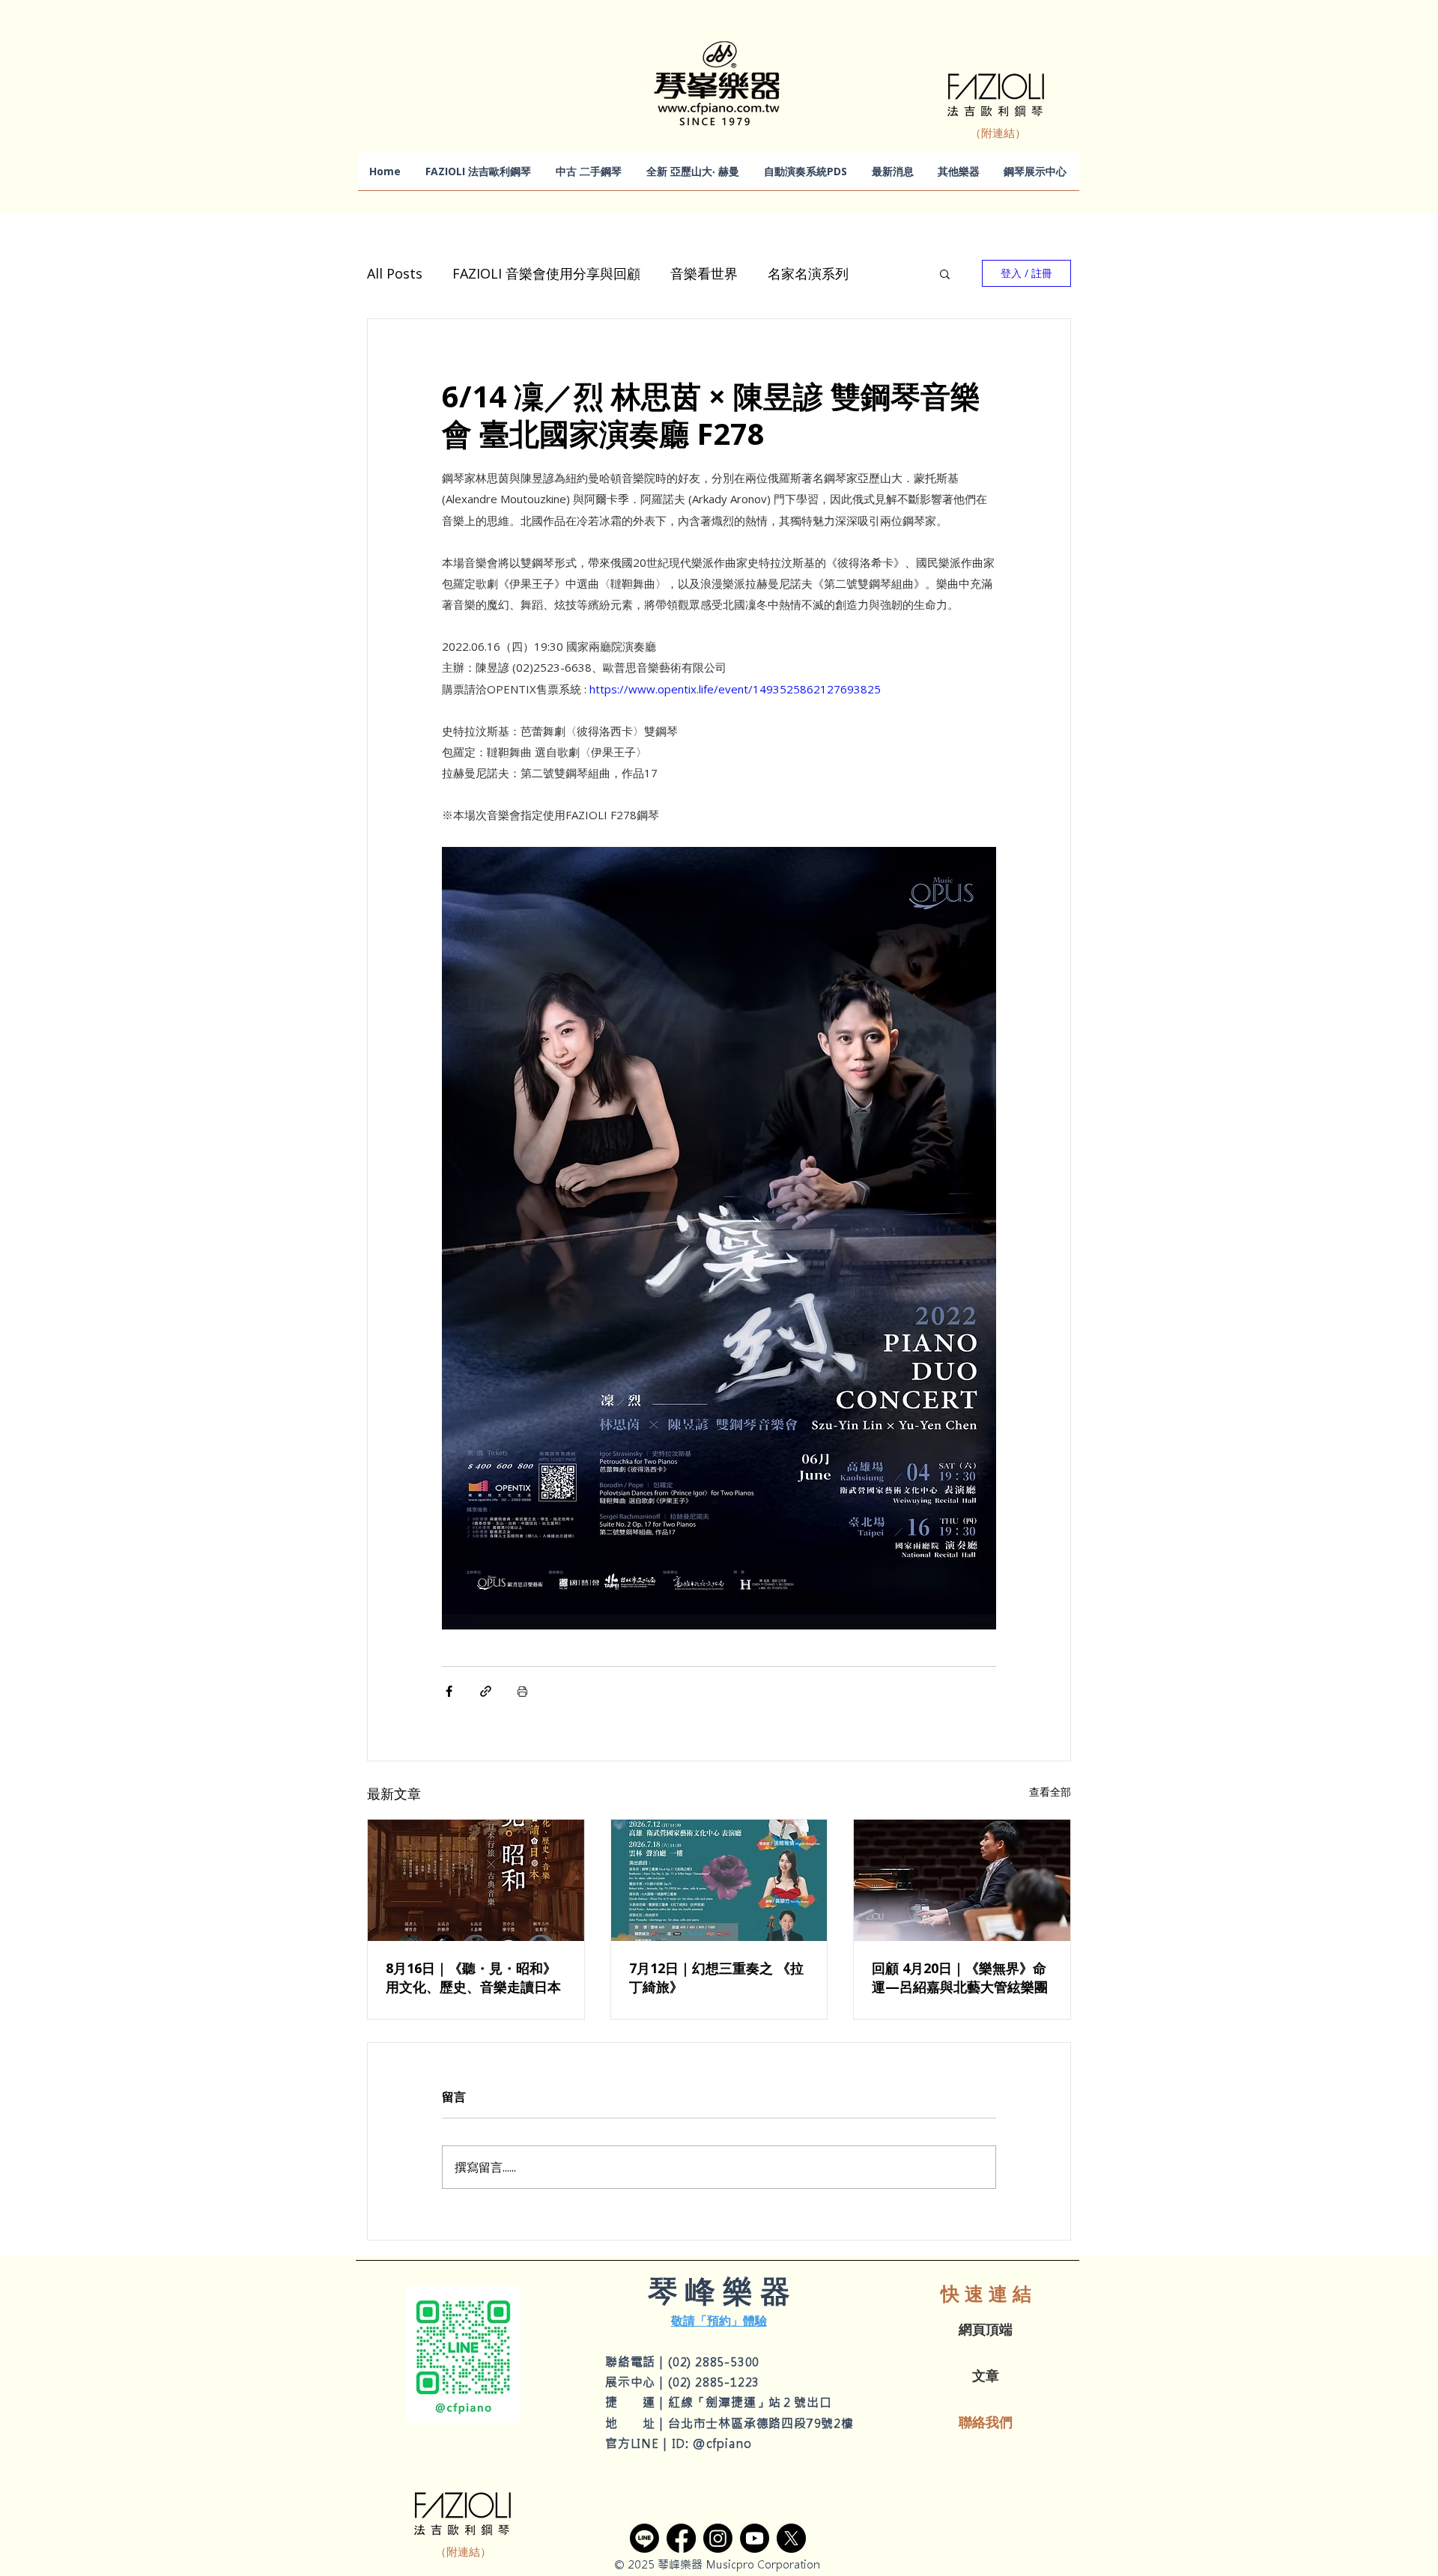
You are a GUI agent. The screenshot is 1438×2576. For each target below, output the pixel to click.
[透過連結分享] (486, 1691)
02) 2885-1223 (716, 2382)
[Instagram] (718, 2538)
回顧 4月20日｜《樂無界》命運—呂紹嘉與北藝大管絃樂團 (960, 1977)
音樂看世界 (704, 273)
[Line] (644, 2538)
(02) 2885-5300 (714, 2362)
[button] (945, 273)
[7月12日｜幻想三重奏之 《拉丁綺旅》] (719, 1880)
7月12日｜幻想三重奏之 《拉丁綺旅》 (716, 1977)
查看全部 (1050, 1792)
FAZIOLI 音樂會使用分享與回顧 (546, 273)
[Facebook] (681, 2538)
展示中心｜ (637, 2382)
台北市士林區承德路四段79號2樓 (761, 2423)
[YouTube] (755, 2538)
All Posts (395, 273)
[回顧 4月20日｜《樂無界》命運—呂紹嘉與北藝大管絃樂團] (962, 1880)
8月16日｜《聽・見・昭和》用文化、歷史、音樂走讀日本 (473, 1977)
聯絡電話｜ (637, 2362)
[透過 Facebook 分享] (449, 1691)
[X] (791, 2538)
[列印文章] (522, 1691)
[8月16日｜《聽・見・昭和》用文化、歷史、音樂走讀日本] (476, 1880)
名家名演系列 (808, 273)
